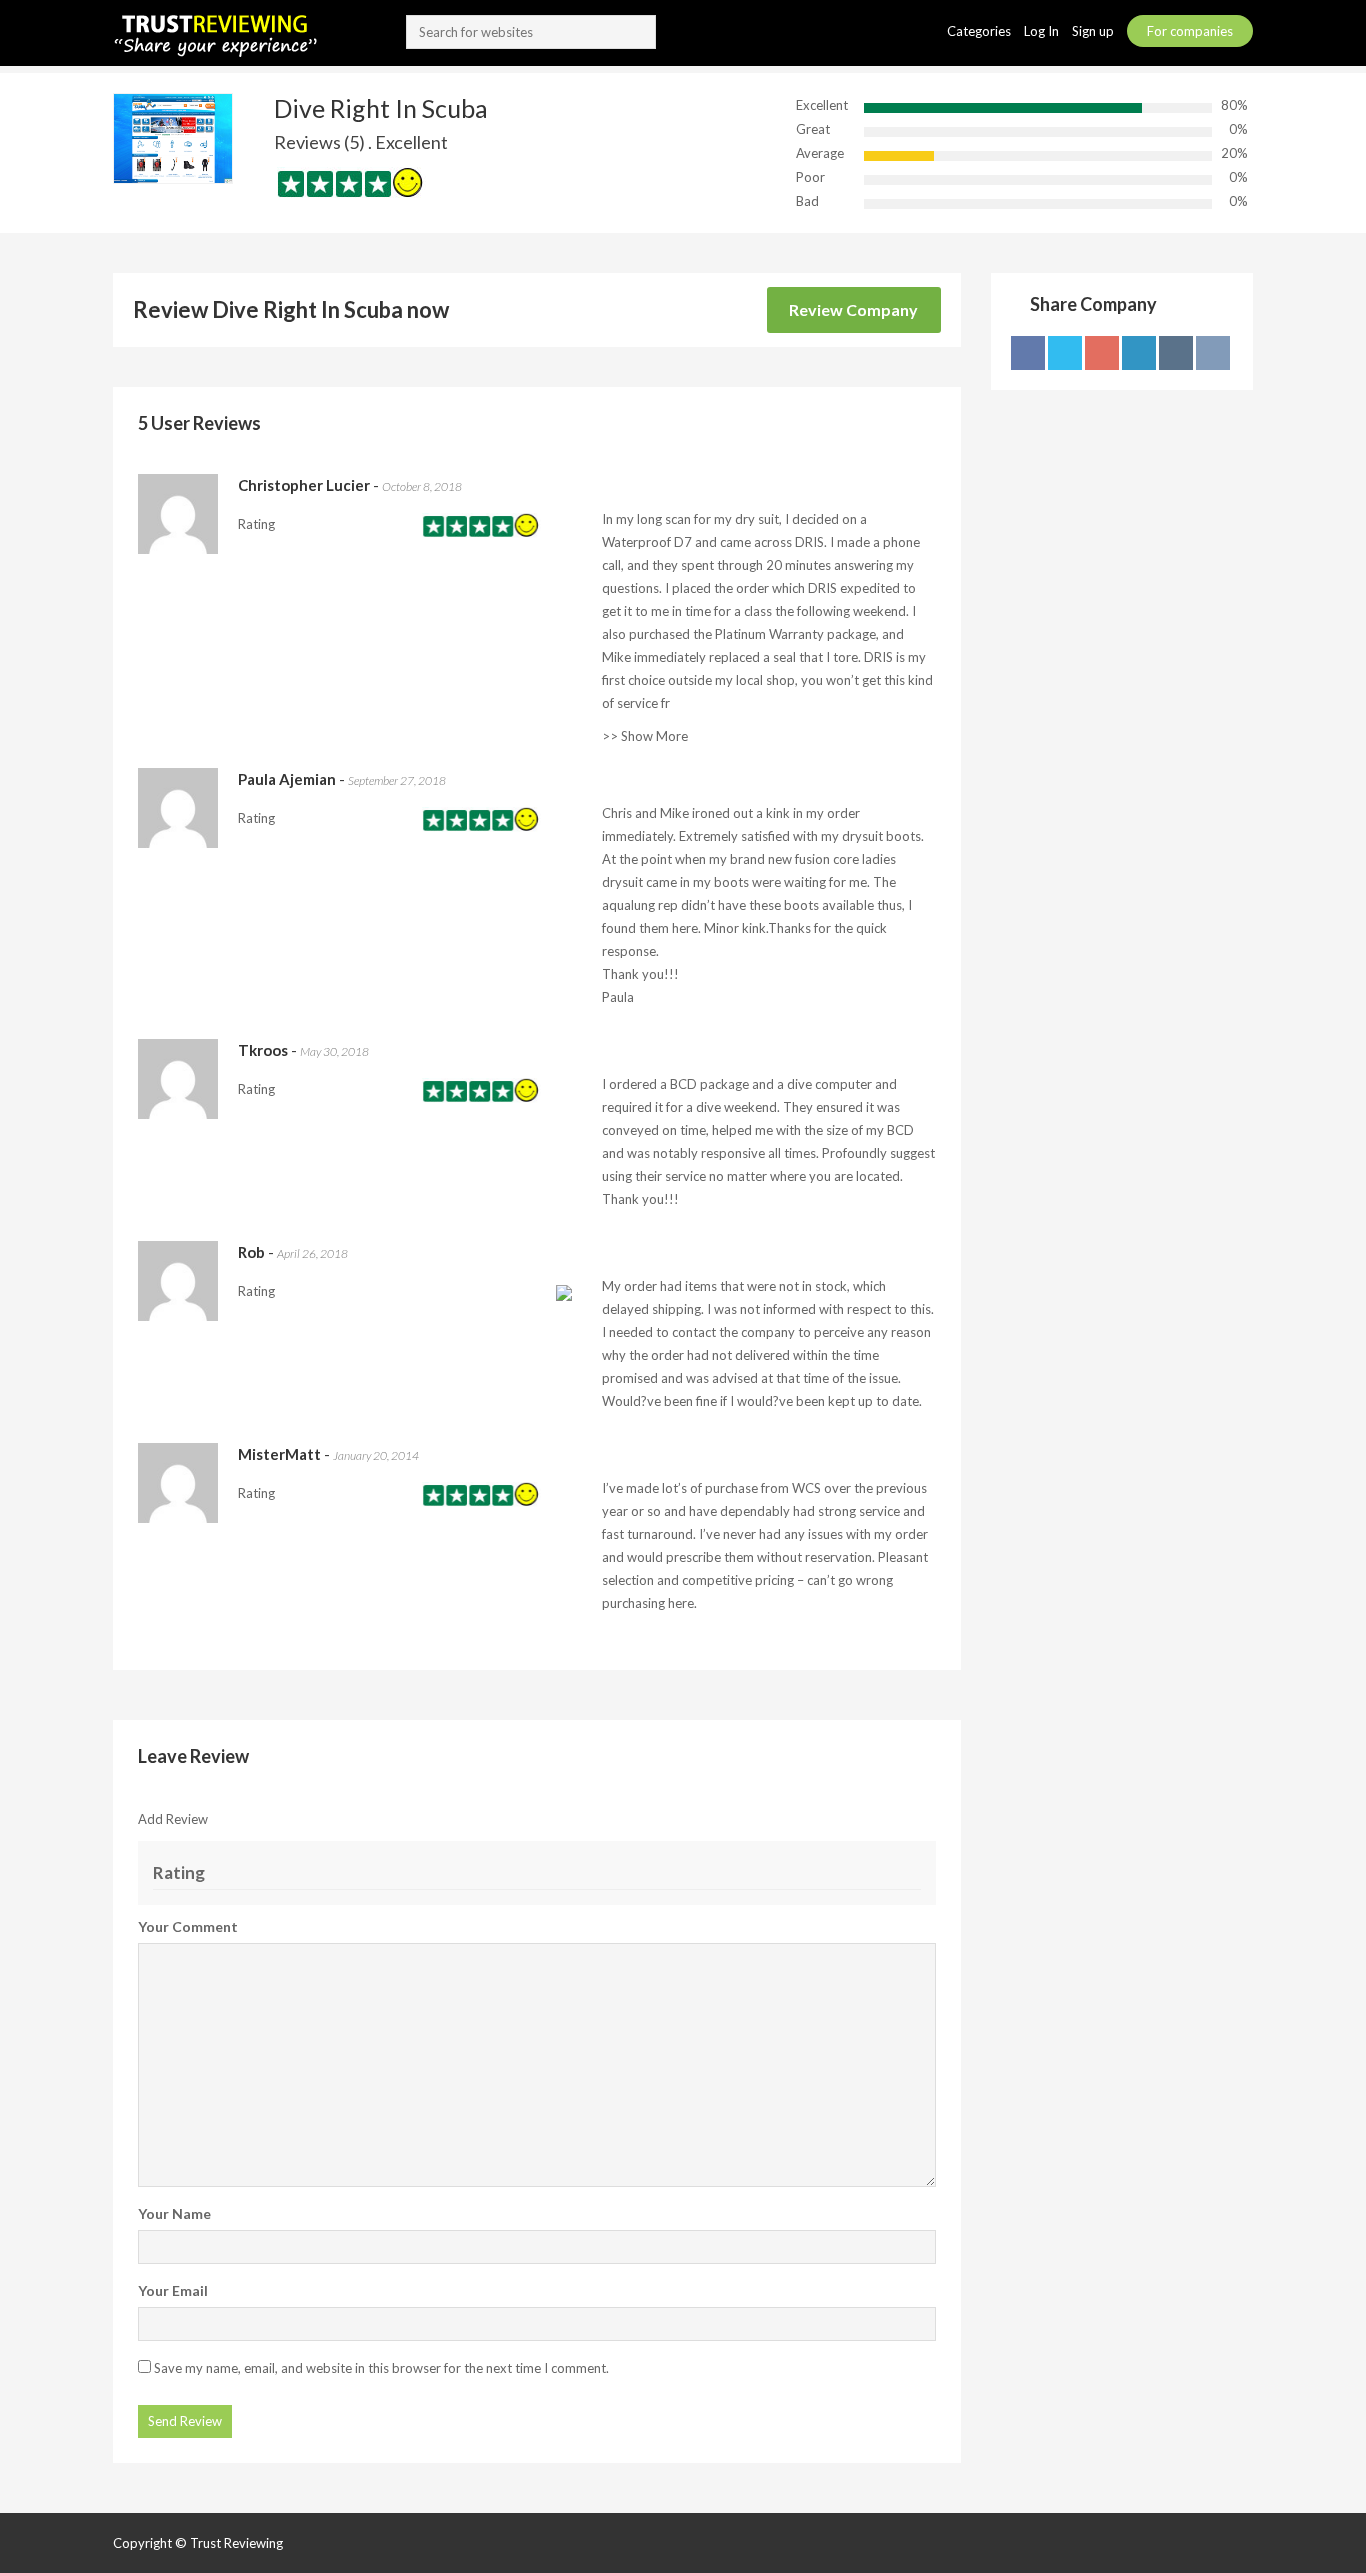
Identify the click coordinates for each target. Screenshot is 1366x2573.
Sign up (1094, 31)
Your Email (173, 2290)
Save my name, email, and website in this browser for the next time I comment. (381, 2368)
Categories (980, 31)
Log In (1043, 31)
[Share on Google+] (1102, 353)
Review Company (853, 309)
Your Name (174, 2213)
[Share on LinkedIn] (1139, 353)
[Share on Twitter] (1065, 353)
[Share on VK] (1213, 353)
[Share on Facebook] (1028, 353)
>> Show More (645, 736)
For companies (1190, 31)
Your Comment (188, 1926)
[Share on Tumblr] (1176, 353)
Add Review (173, 1819)
